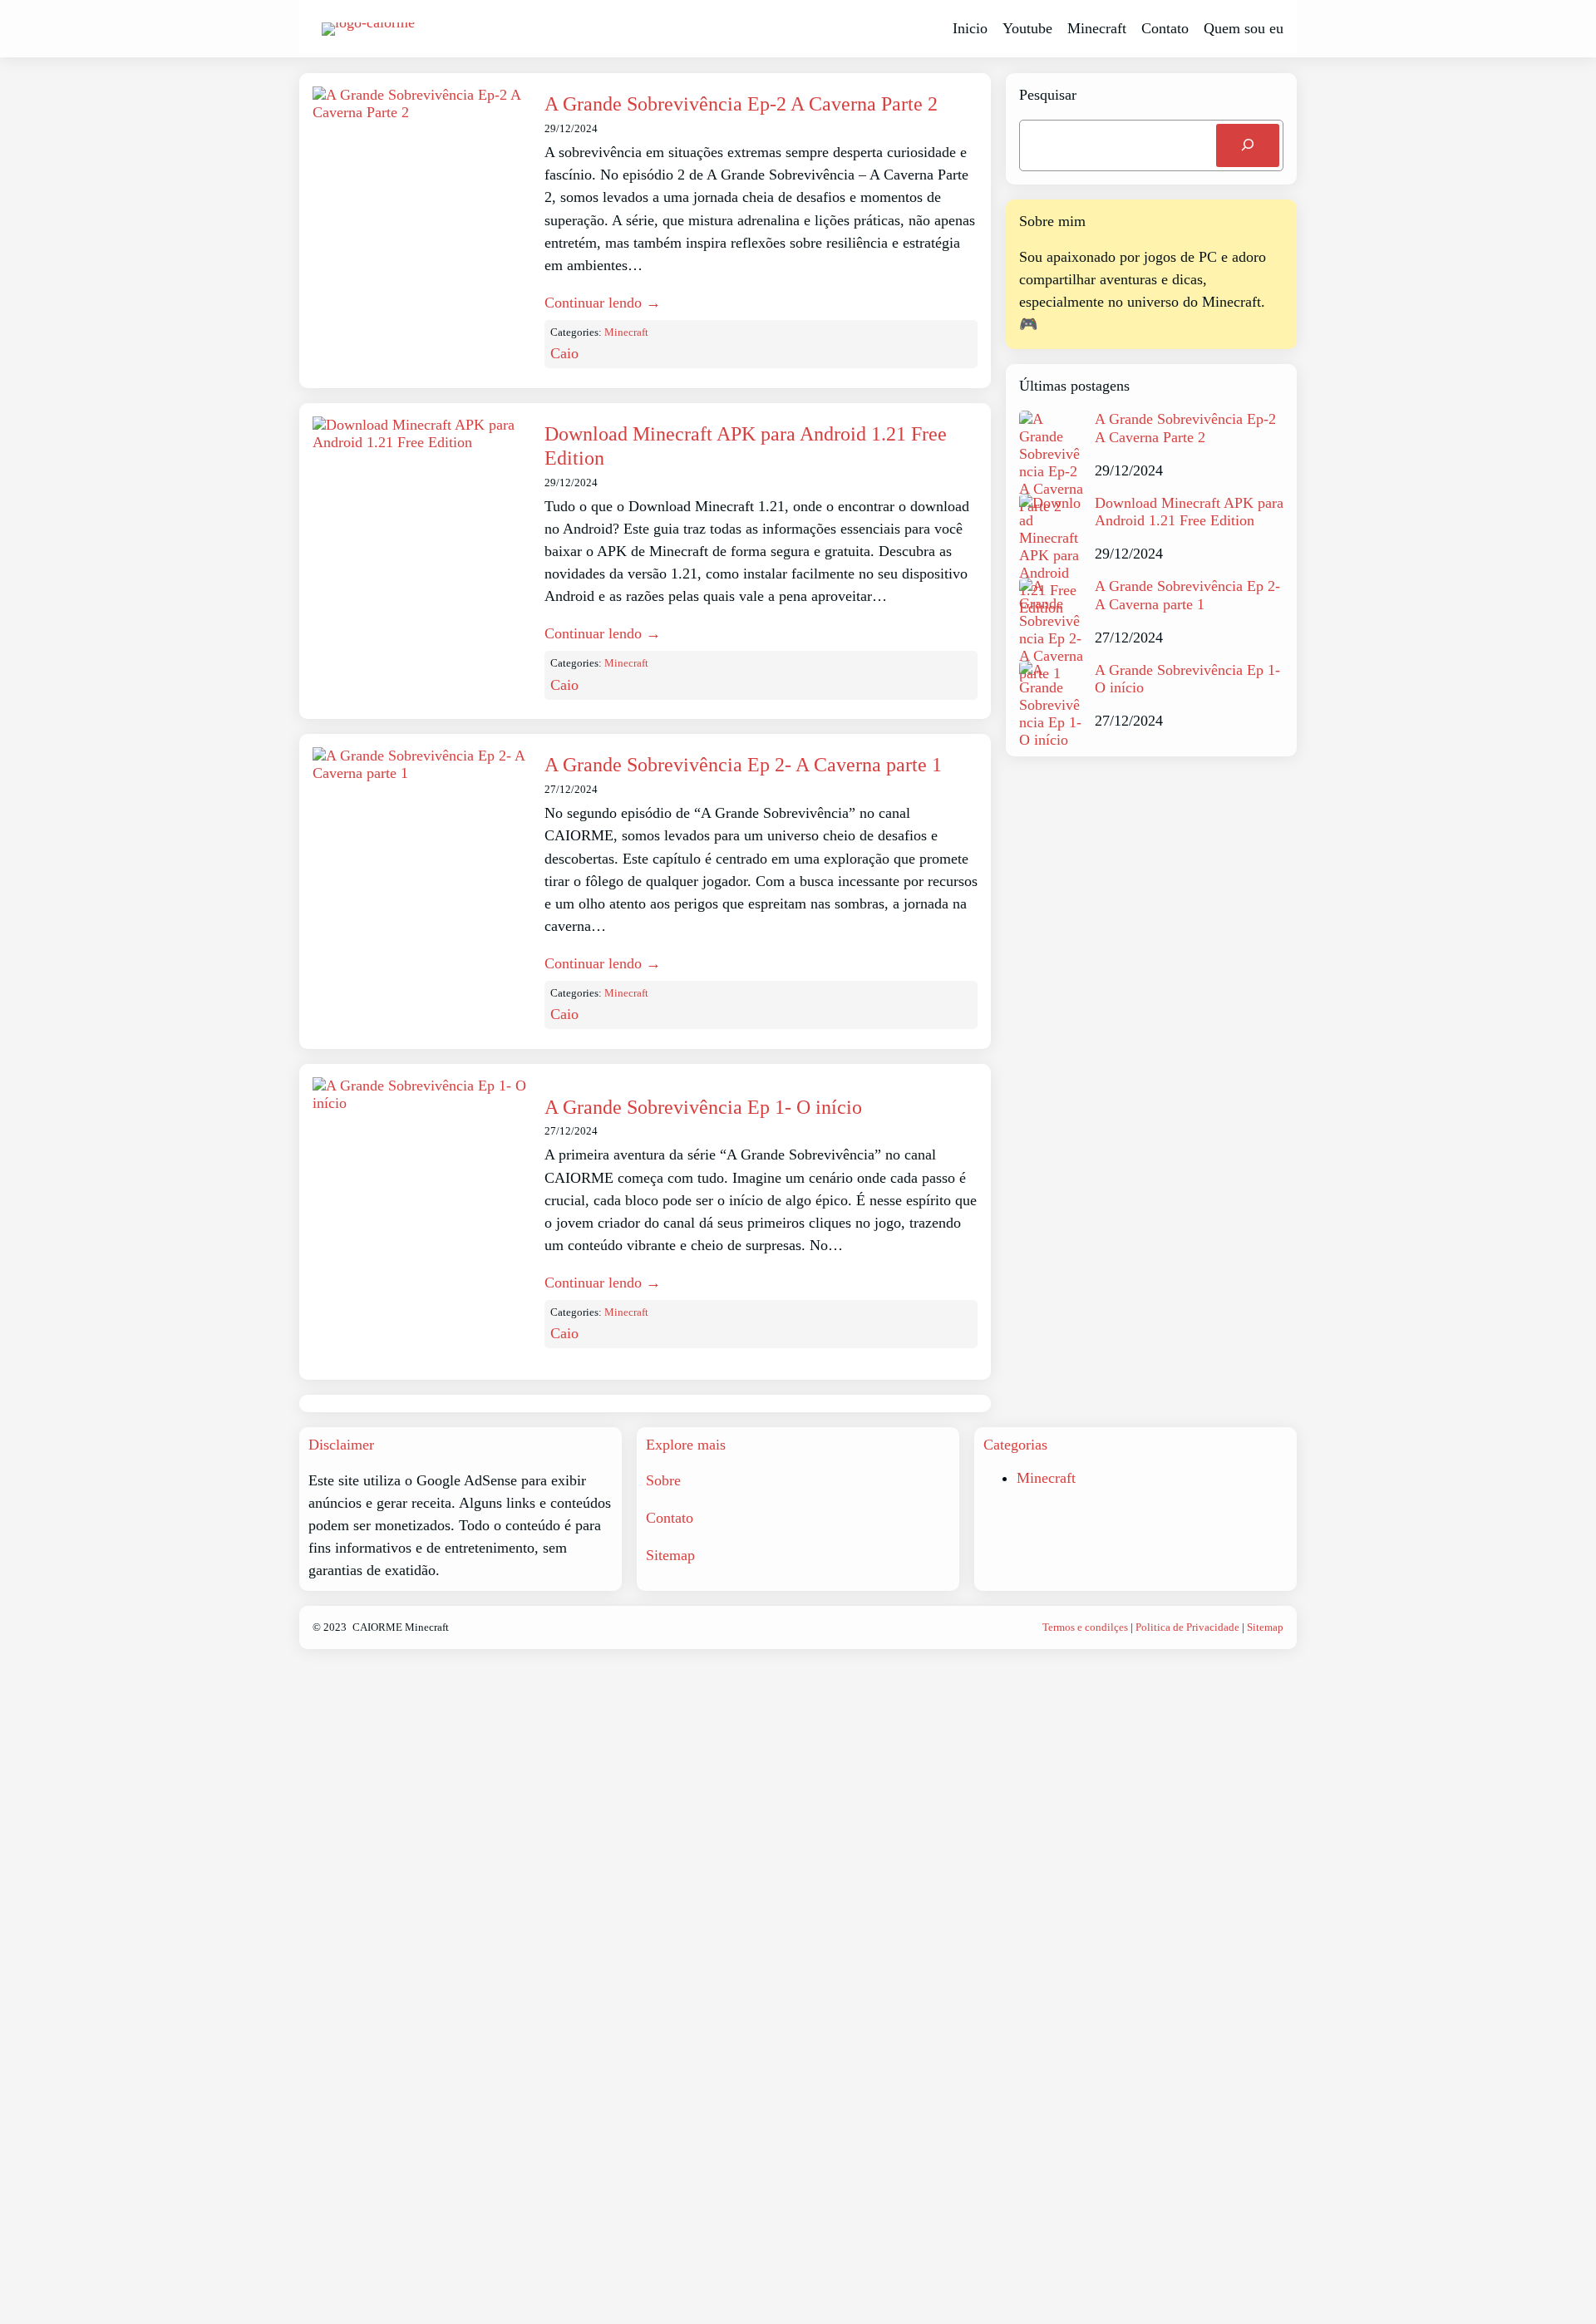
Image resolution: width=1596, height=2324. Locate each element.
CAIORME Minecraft (401, 1627)
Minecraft (626, 332)
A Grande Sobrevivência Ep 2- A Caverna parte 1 (743, 765)
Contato (670, 1518)
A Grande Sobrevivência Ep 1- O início (703, 1107)
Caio (564, 353)
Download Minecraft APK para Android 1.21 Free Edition (746, 446)
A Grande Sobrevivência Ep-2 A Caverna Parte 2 (741, 104)
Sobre (663, 1480)
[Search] (1248, 145)
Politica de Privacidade (1187, 1627)
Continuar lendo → (603, 303)
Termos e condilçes (1085, 1627)
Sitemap (670, 1555)
